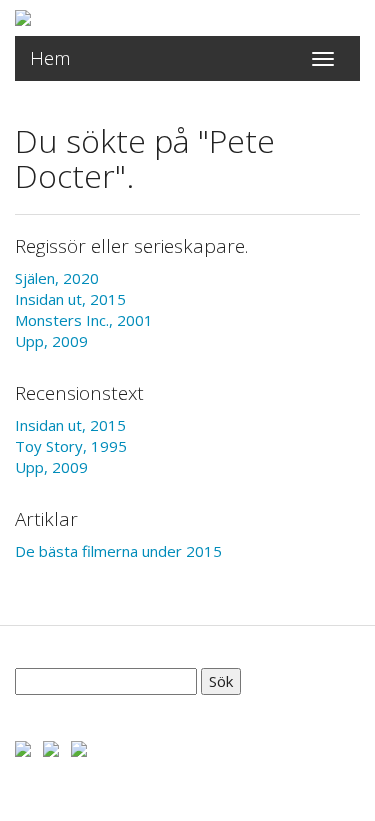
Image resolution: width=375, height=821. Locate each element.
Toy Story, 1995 (71, 446)
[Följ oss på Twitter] (51, 747)
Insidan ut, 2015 (70, 299)
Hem (50, 58)
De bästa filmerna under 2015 (118, 551)
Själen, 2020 (57, 278)
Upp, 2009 (51, 341)
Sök (221, 681)
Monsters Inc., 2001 (84, 320)
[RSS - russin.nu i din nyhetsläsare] (79, 747)
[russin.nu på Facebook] (23, 747)
